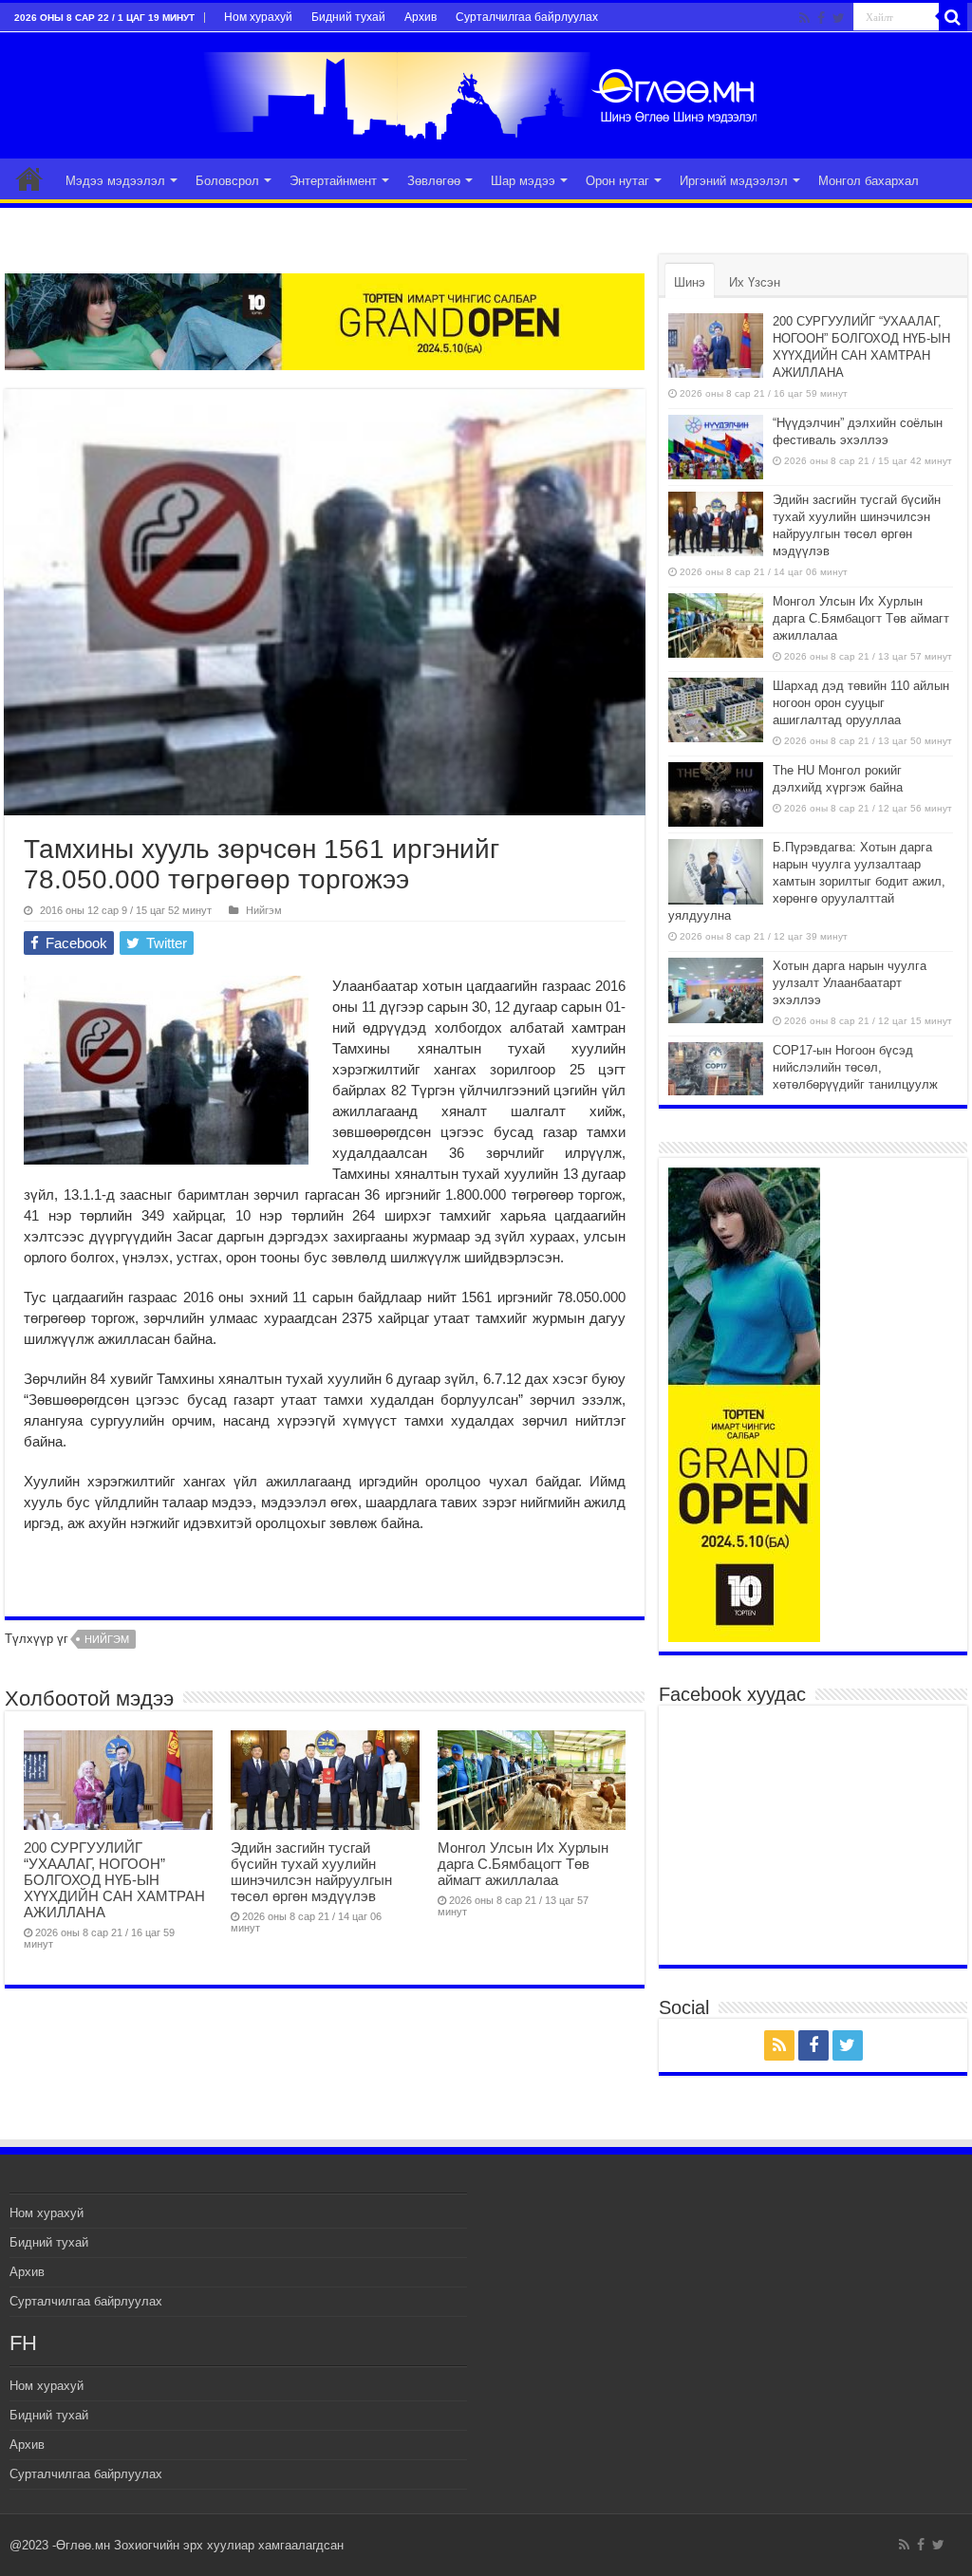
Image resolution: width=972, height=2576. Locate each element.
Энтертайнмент (333, 181)
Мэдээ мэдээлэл (115, 181)
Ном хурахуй (258, 17)
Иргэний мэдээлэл (734, 181)
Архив (421, 17)
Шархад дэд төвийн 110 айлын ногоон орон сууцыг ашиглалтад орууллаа (861, 703)
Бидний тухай (348, 17)
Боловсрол (227, 181)
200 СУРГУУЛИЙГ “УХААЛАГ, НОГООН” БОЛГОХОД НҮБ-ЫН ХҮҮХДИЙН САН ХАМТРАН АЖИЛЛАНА (114, 1880)
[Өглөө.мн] (486, 92)
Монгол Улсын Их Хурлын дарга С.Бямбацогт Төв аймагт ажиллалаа (523, 1864)
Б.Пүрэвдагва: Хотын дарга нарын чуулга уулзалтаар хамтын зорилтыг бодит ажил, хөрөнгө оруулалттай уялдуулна (807, 881)
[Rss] (804, 18)
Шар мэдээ (523, 181)
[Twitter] (839, 18)
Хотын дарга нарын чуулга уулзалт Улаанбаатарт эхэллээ (850, 983)
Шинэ (690, 282)
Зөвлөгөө (434, 181)
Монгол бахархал (869, 181)
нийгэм (107, 1639)
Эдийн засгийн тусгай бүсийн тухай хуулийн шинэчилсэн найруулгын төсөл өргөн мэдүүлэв (311, 1872)
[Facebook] (821, 18)
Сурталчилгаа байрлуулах (527, 17)
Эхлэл (29, 178)
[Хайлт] (953, 17)
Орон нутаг (617, 181)
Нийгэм (264, 910)
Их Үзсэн (755, 282)
